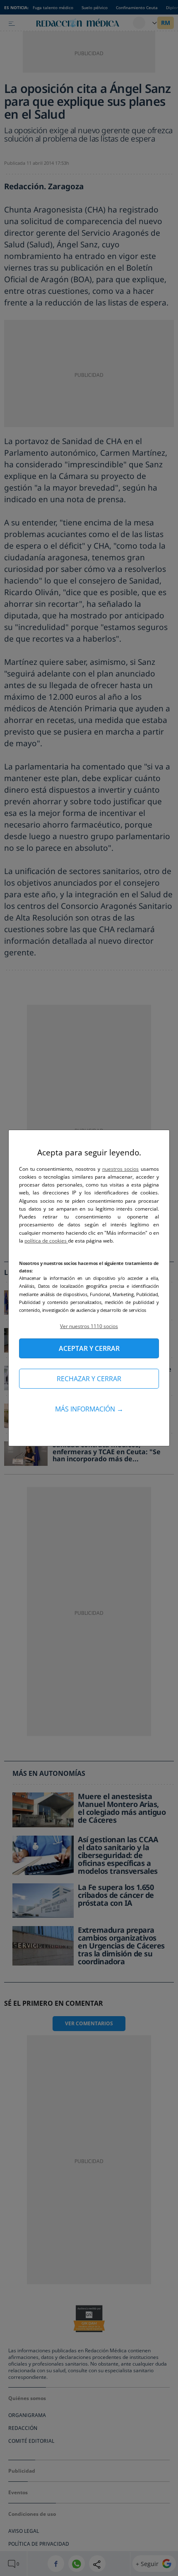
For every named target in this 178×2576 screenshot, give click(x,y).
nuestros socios (121, 1169)
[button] (89, 1326)
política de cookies (46, 1241)
